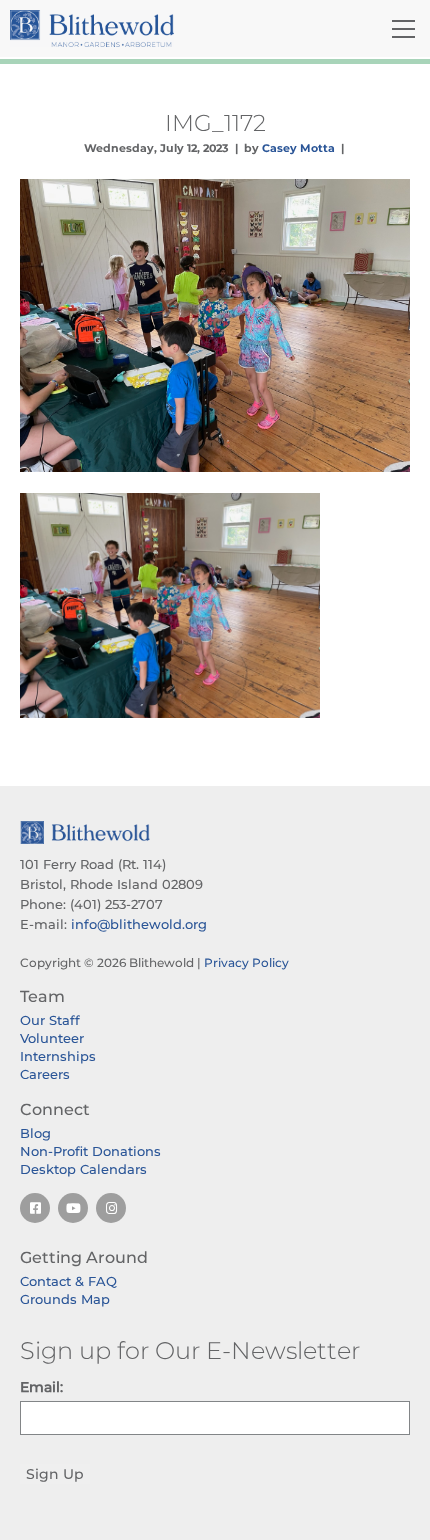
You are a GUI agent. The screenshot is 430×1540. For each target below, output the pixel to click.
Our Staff (50, 1020)
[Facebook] (35, 1208)
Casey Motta (298, 148)
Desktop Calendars (83, 1169)
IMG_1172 (215, 123)
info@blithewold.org (139, 924)
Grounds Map (65, 1299)
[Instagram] (111, 1208)
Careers (45, 1074)
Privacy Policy (246, 962)
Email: (41, 1387)
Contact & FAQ (68, 1281)
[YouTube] (73, 1208)
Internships (58, 1056)
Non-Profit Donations (90, 1151)
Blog (35, 1133)
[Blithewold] (149, 28)
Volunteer (52, 1038)
